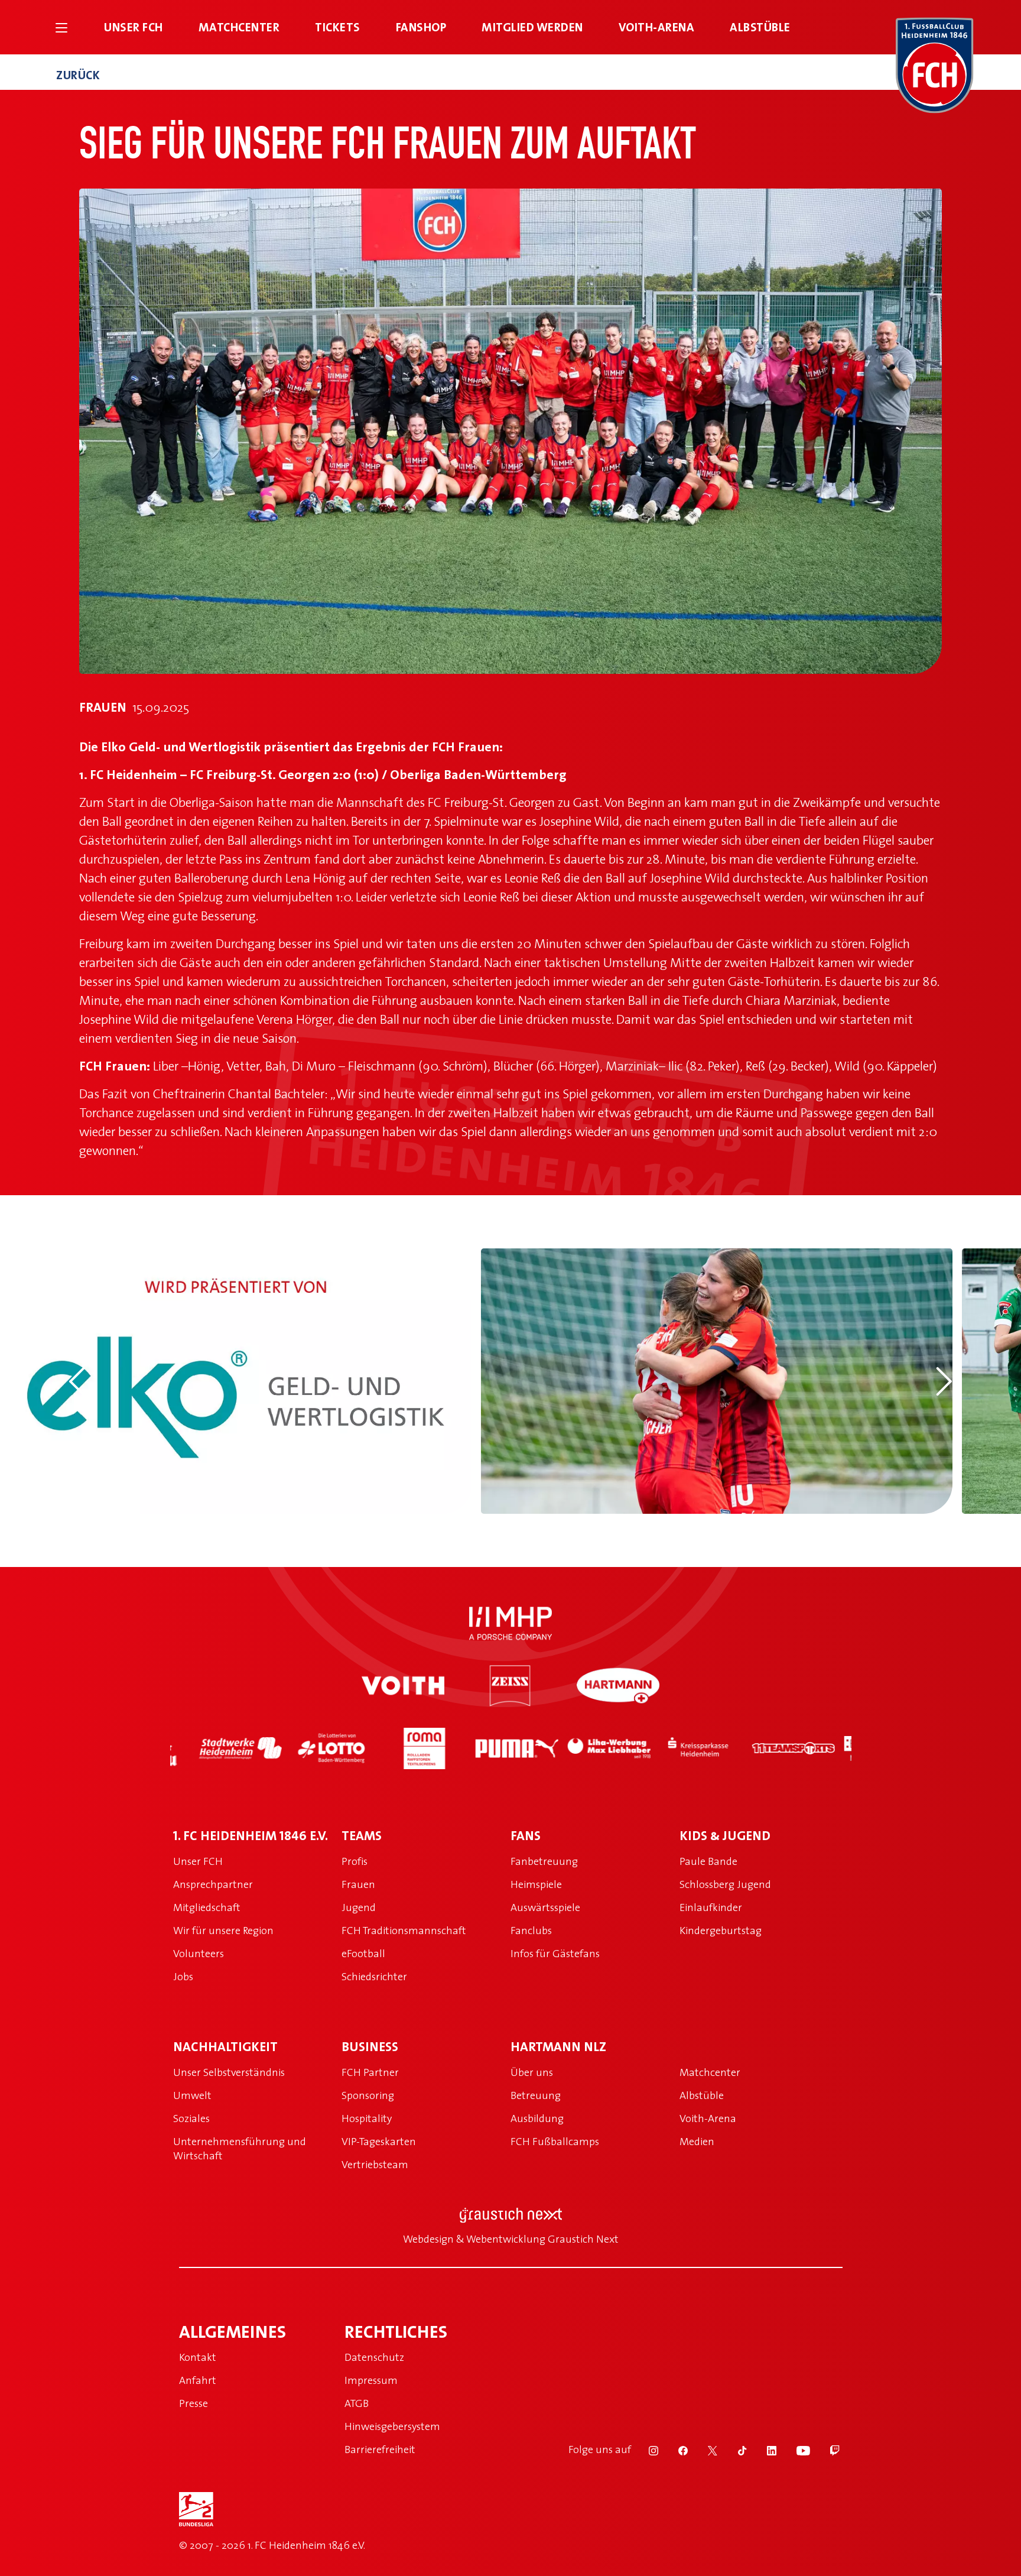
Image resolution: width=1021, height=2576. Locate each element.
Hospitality (367, 2118)
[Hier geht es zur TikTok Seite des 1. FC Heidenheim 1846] (734, 2450)
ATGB (357, 2403)
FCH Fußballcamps (555, 2141)
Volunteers (199, 1953)
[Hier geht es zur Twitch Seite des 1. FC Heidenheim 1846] (826, 2450)
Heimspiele (536, 1884)
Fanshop (421, 27)
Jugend (359, 1907)
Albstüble (760, 27)
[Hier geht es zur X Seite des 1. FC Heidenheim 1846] (705, 2450)
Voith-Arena (657, 27)
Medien (697, 2141)
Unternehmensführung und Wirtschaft (240, 2148)
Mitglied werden (532, 27)
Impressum (371, 2380)
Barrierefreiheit (380, 2449)
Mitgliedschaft (207, 1907)
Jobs (183, 1976)
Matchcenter (239, 27)
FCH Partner (370, 2072)
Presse (194, 2403)
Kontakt (198, 2357)
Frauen (358, 1884)
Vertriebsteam (375, 2164)
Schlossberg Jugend (725, 1884)
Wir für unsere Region (223, 1930)
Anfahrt (198, 2380)
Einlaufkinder (711, 1907)
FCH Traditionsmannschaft (404, 1930)
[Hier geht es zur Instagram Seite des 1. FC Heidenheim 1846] (646, 2450)
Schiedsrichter (374, 1976)
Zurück (78, 75)
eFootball (363, 1953)
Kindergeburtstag (721, 1930)
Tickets (338, 27)
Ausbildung (537, 2118)
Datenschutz (374, 2357)
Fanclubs (531, 1930)
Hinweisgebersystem (392, 2426)
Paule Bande (708, 1861)
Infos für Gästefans (555, 1953)
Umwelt (192, 2095)
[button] (77, 1381)
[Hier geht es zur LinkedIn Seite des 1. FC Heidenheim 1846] (764, 2450)
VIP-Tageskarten (379, 2141)
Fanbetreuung (544, 1861)
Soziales (191, 2118)
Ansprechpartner (213, 1884)
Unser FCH (134, 27)
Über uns (532, 2072)
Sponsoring (368, 2095)
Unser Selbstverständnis (229, 2072)
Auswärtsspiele (545, 1907)
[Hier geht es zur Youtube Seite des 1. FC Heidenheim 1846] (796, 2450)
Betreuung (536, 2095)
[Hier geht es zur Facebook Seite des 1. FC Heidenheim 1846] (675, 2450)
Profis (355, 1861)
